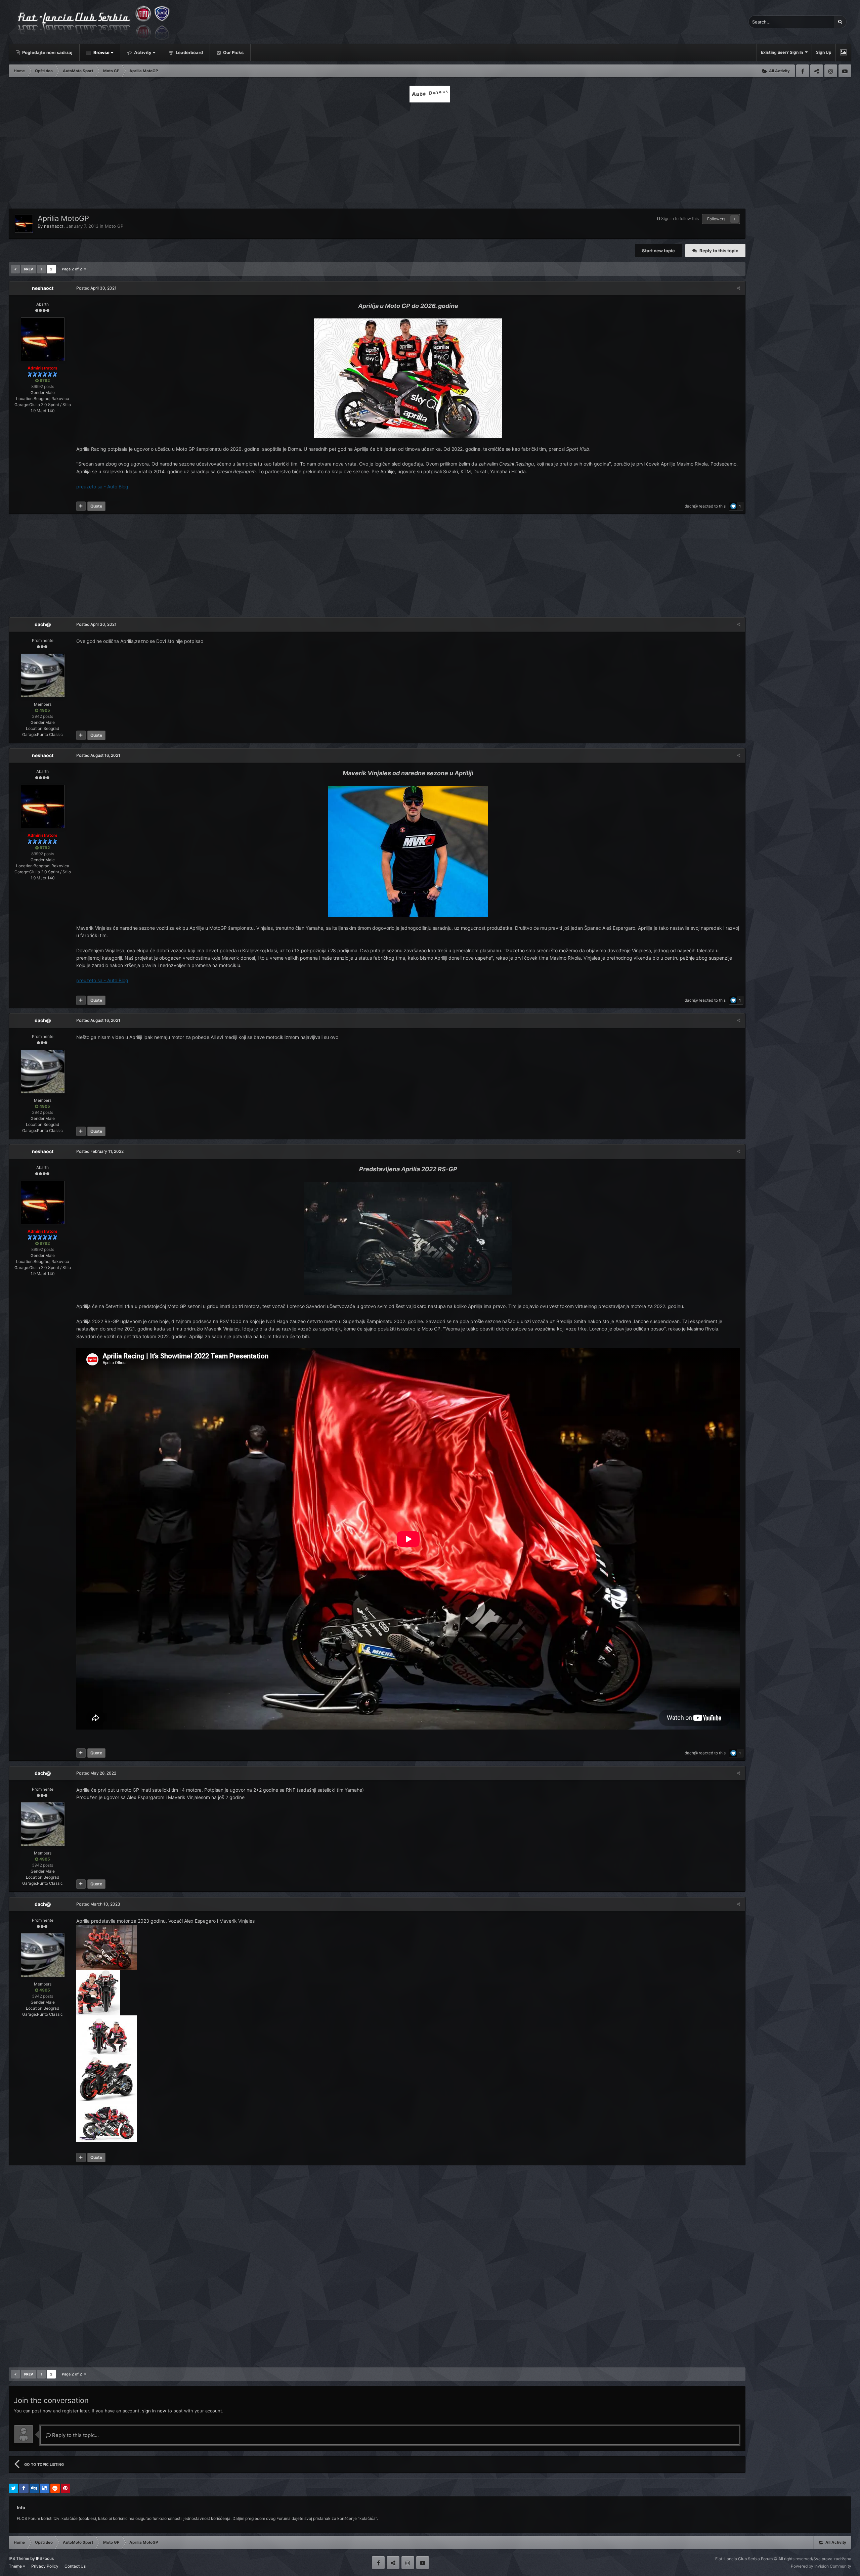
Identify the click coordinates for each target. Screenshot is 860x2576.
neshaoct (54, 226)
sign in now (154, 2411)
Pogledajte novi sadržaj (47, 52)
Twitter (817, 71)
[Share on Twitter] (13, 2488)
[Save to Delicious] (45, 2488)
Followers (716, 219)
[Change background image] (843, 52)
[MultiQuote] (81, 506)
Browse (101, 52)
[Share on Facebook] (24, 2488)
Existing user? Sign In (783, 52)
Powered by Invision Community (821, 2566)
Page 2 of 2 (73, 269)
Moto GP (114, 226)
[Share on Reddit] (55, 2488)
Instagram (831, 71)
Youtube (845, 71)
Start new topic (658, 251)
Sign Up (824, 52)
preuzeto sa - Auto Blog (102, 487)
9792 (44, 380)
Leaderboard (189, 52)
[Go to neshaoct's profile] (24, 224)
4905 (44, 710)
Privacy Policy (45, 2566)
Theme (16, 2566)
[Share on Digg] (34, 2488)
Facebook (803, 71)
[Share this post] (738, 288)
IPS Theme (19, 2558)
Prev (29, 269)
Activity (142, 52)
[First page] (15, 269)
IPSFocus (45, 2558)
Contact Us (75, 2566)
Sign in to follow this (680, 219)
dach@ (691, 506)
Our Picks (233, 52)
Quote (96, 506)
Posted (96, 288)
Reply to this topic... (75, 2435)
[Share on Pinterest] (66, 2488)
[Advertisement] (430, 154)
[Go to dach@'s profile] (43, 675)
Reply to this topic (719, 251)
